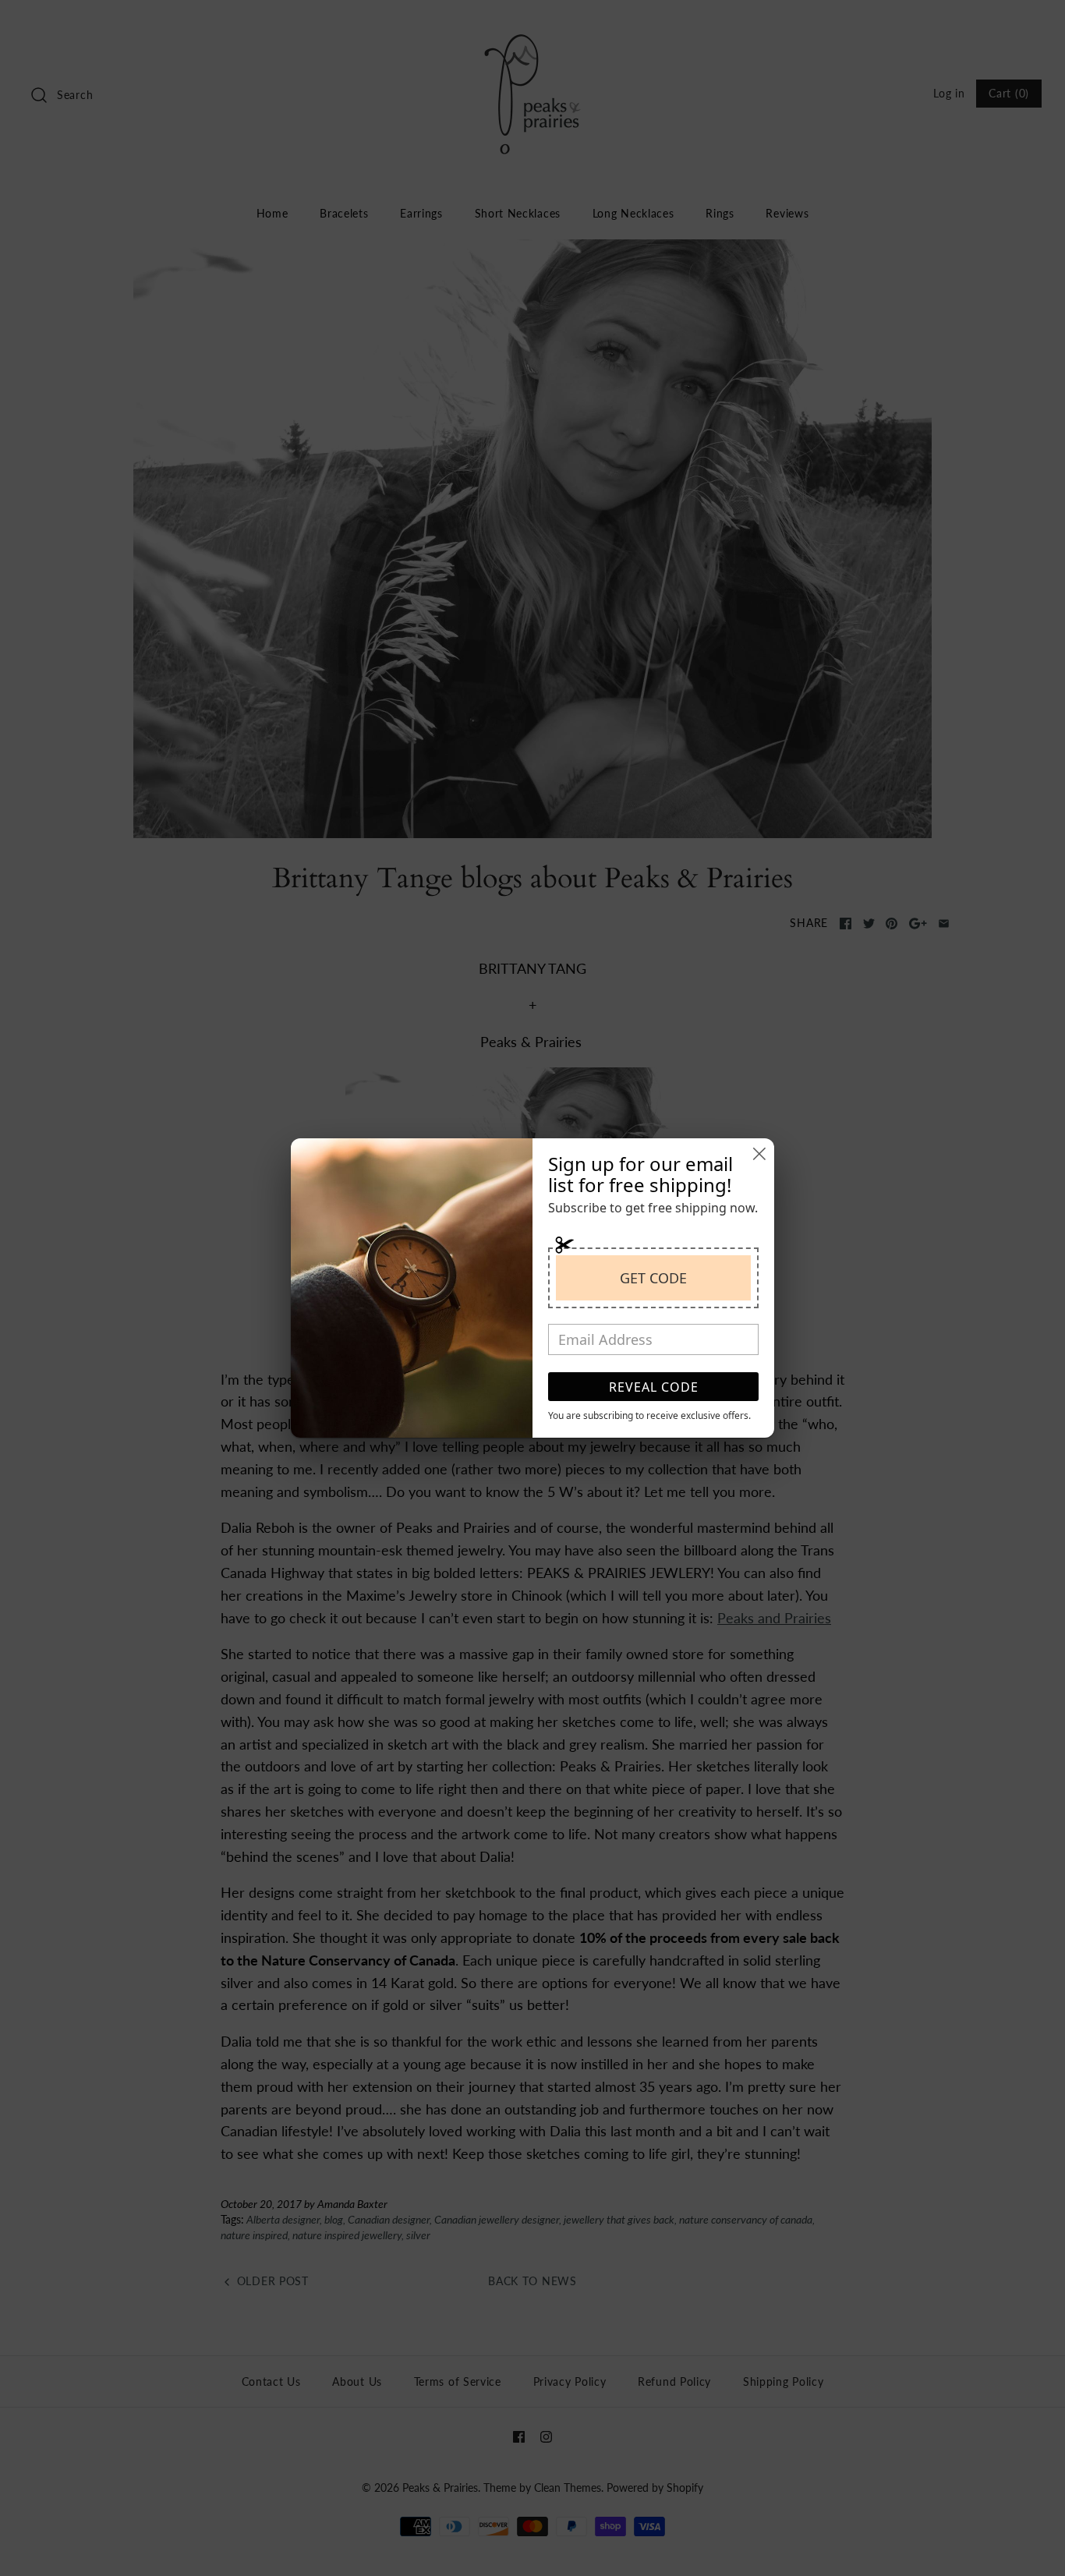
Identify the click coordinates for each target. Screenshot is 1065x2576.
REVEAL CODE (654, 1387)
